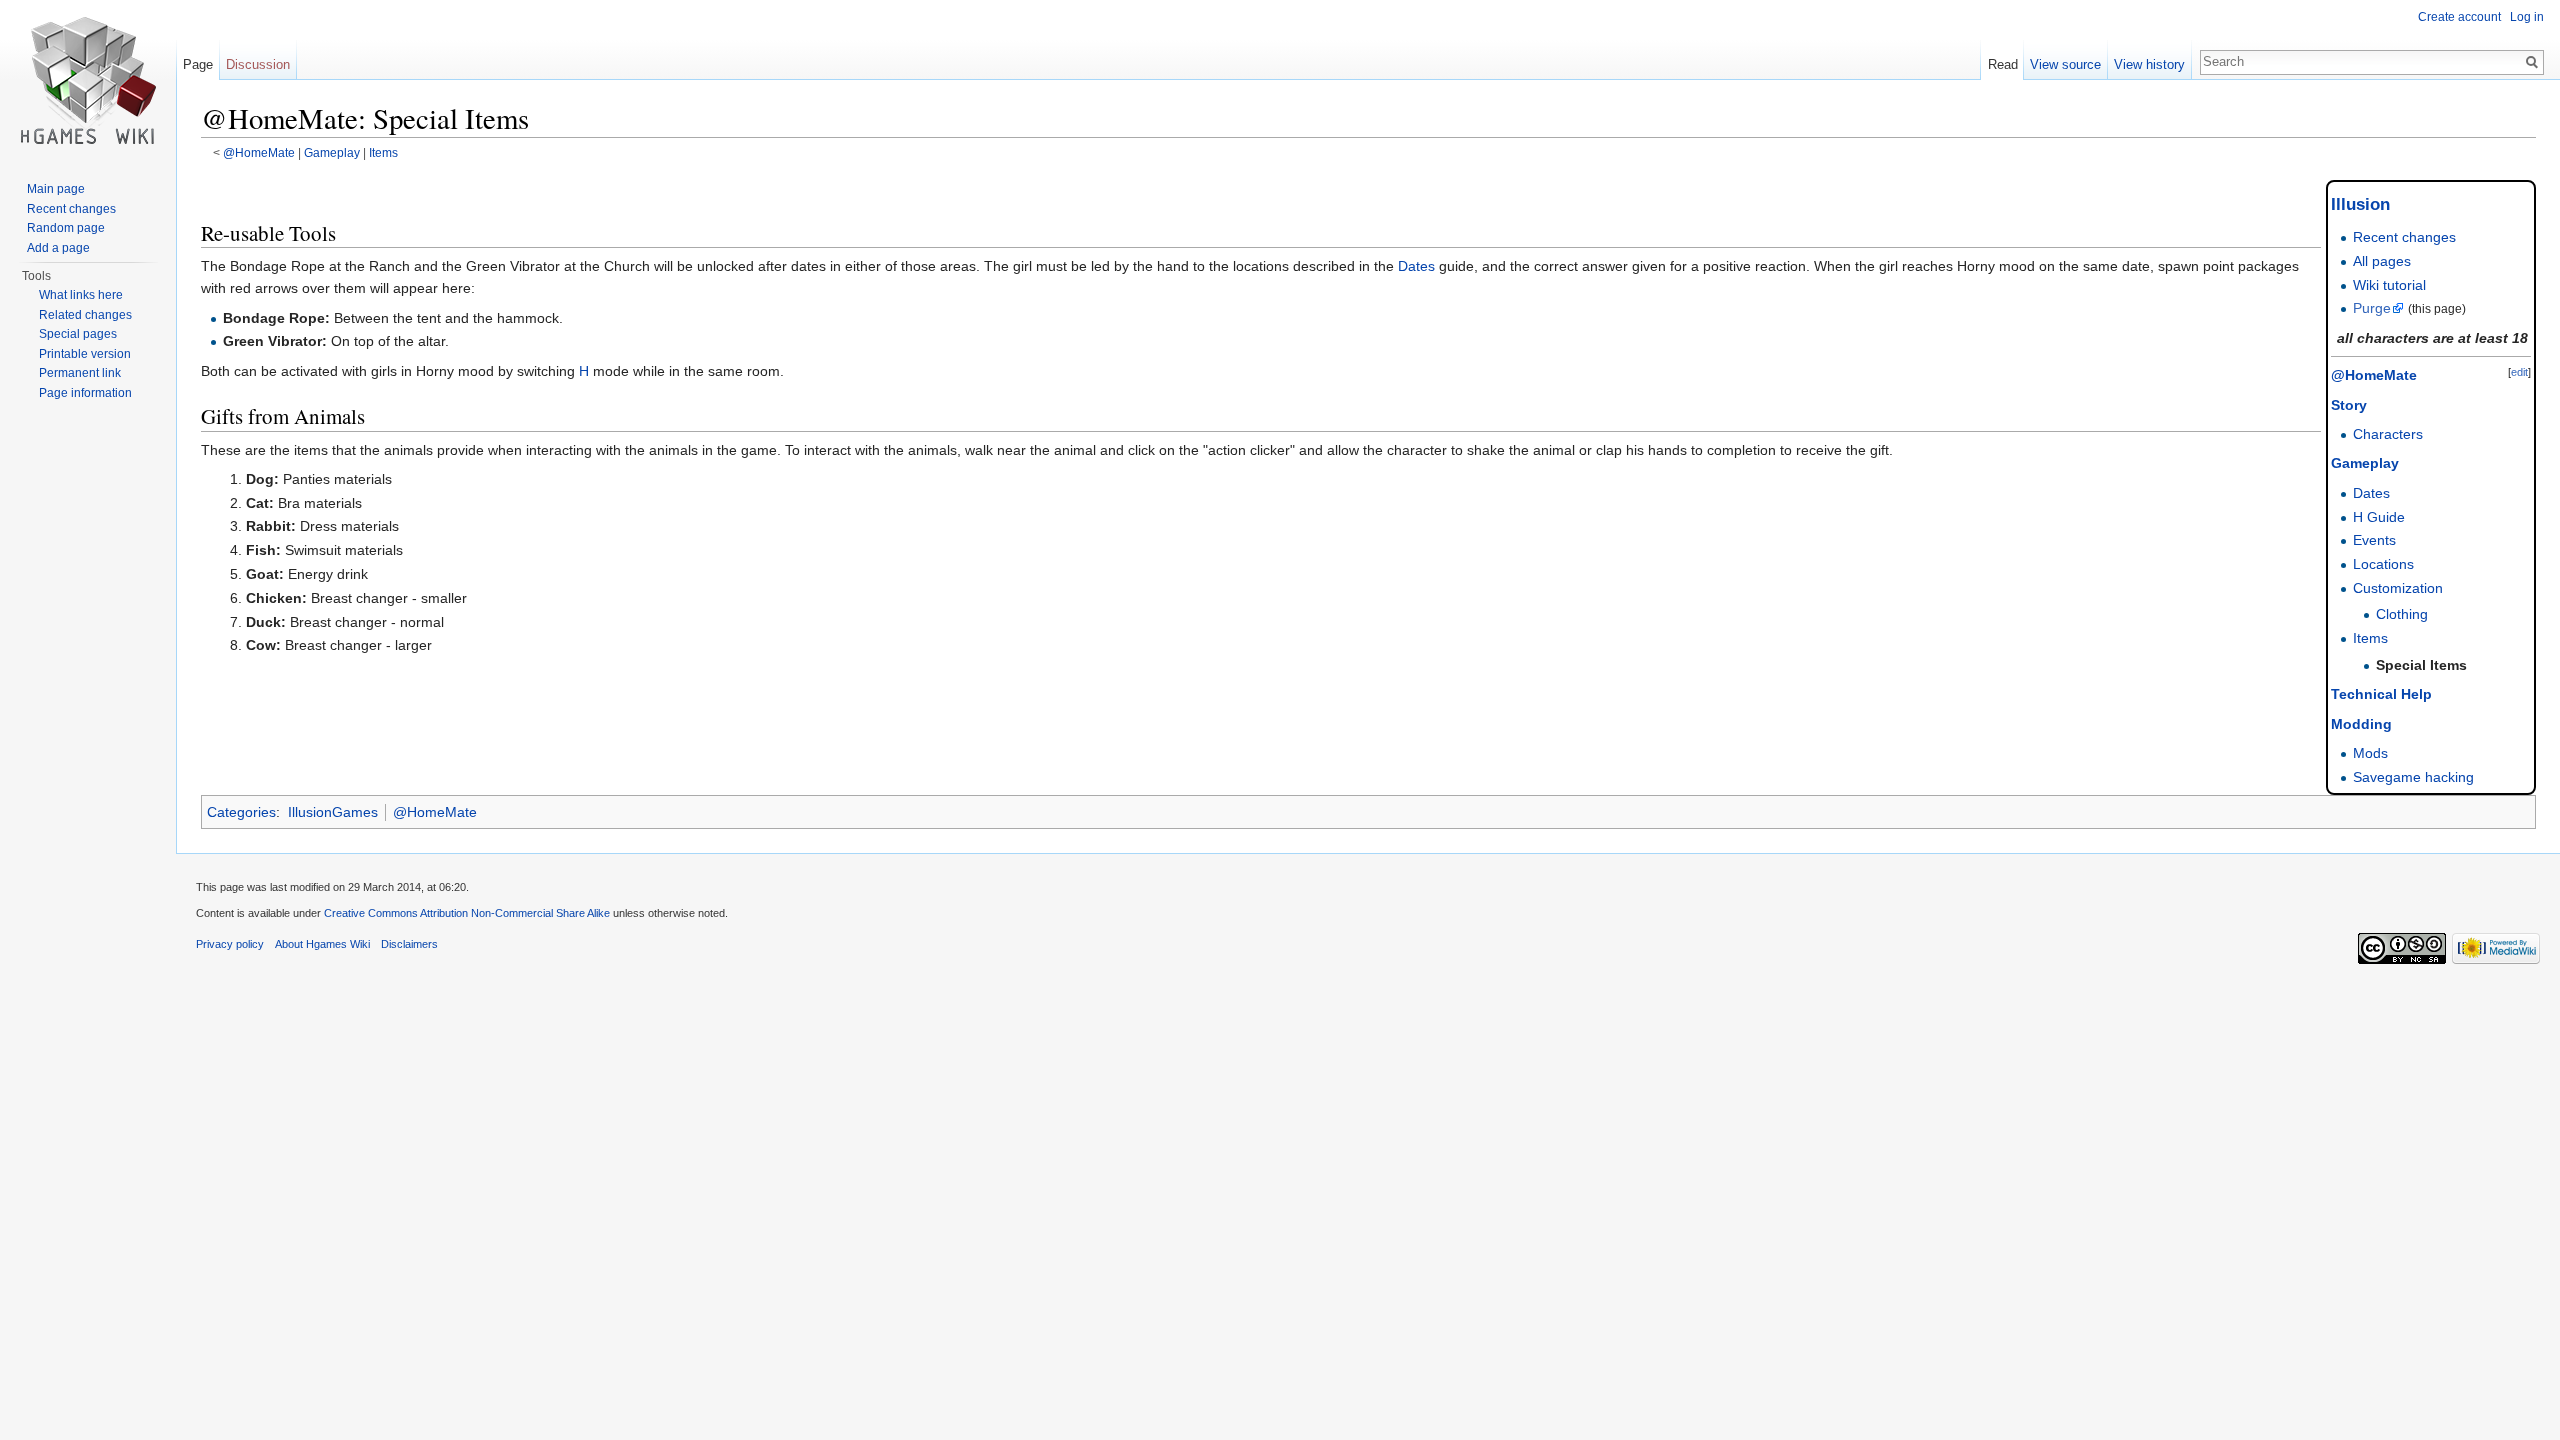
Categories (241, 812)
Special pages (78, 334)
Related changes (85, 315)
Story (2349, 405)
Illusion (2360, 204)
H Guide (2379, 517)
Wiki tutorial (2389, 285)
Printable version (85, 354)
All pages (2382, 261)
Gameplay (332, 152)
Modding (2361, 724)
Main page (56, 189)
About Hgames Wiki (322, 944)
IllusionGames (333, 812)
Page (198, 64)
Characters (2388, 434)
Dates (2371, 493)
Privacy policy (230, 944)
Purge (2372, 308)
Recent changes (2404, 237)
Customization (2398, 588)
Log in (2527, 17)
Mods (2370, 753)
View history (2149, 64)
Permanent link (80, 373)
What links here (81, 295)
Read (2003, 64)
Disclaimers (409, 944)
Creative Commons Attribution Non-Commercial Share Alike (467, 913)
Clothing (2402, 614)
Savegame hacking (2413, 777)
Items (383, 152)
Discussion (258, 64)
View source (2065, 64)
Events (2374, 540)
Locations (2383, 564)
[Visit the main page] (88, 80)
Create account (2459, 17)
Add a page (58, 248)
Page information (85, 393)
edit (2519, 372)
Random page (66, 228)
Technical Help (2381, 694)
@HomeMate (259, 152)
